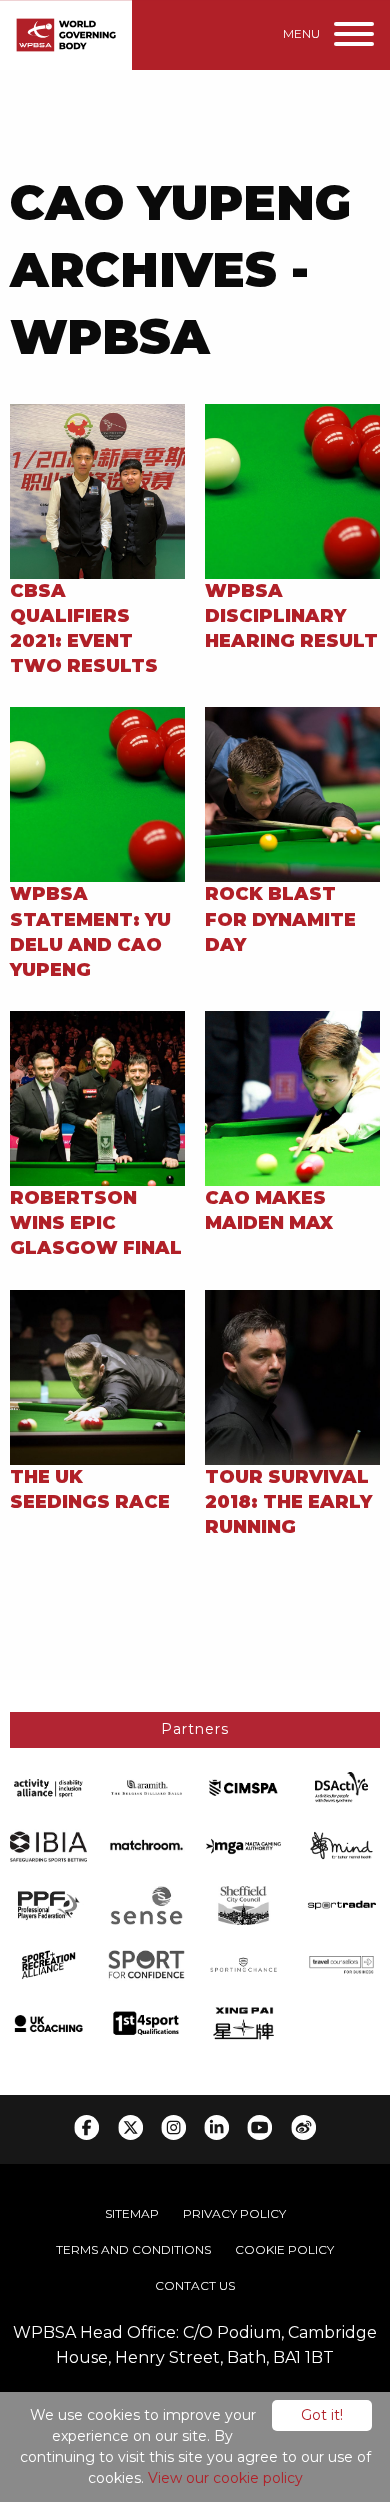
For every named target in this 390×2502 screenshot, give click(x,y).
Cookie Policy (284, 2249)
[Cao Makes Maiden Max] (292, 1097)
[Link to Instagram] (173, 2127)
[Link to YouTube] (259, 2127)
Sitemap (132, 2213)
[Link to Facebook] (86, 2127)
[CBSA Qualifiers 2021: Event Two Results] (97, 489)
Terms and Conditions (133, 2249)
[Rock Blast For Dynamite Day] (292, 793)
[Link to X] (130, 2127)
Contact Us (195, 2285)
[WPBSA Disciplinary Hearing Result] (292, 489)
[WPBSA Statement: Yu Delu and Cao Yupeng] (97, 793)
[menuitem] (132, 2214)
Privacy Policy (234, 2213)
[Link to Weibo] (303, 2127)
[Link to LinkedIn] (216, 2127)
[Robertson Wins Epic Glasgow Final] (97, 1097)
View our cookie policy (225, 2478)
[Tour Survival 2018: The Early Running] (292, 1375)
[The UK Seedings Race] (97, 1375)
